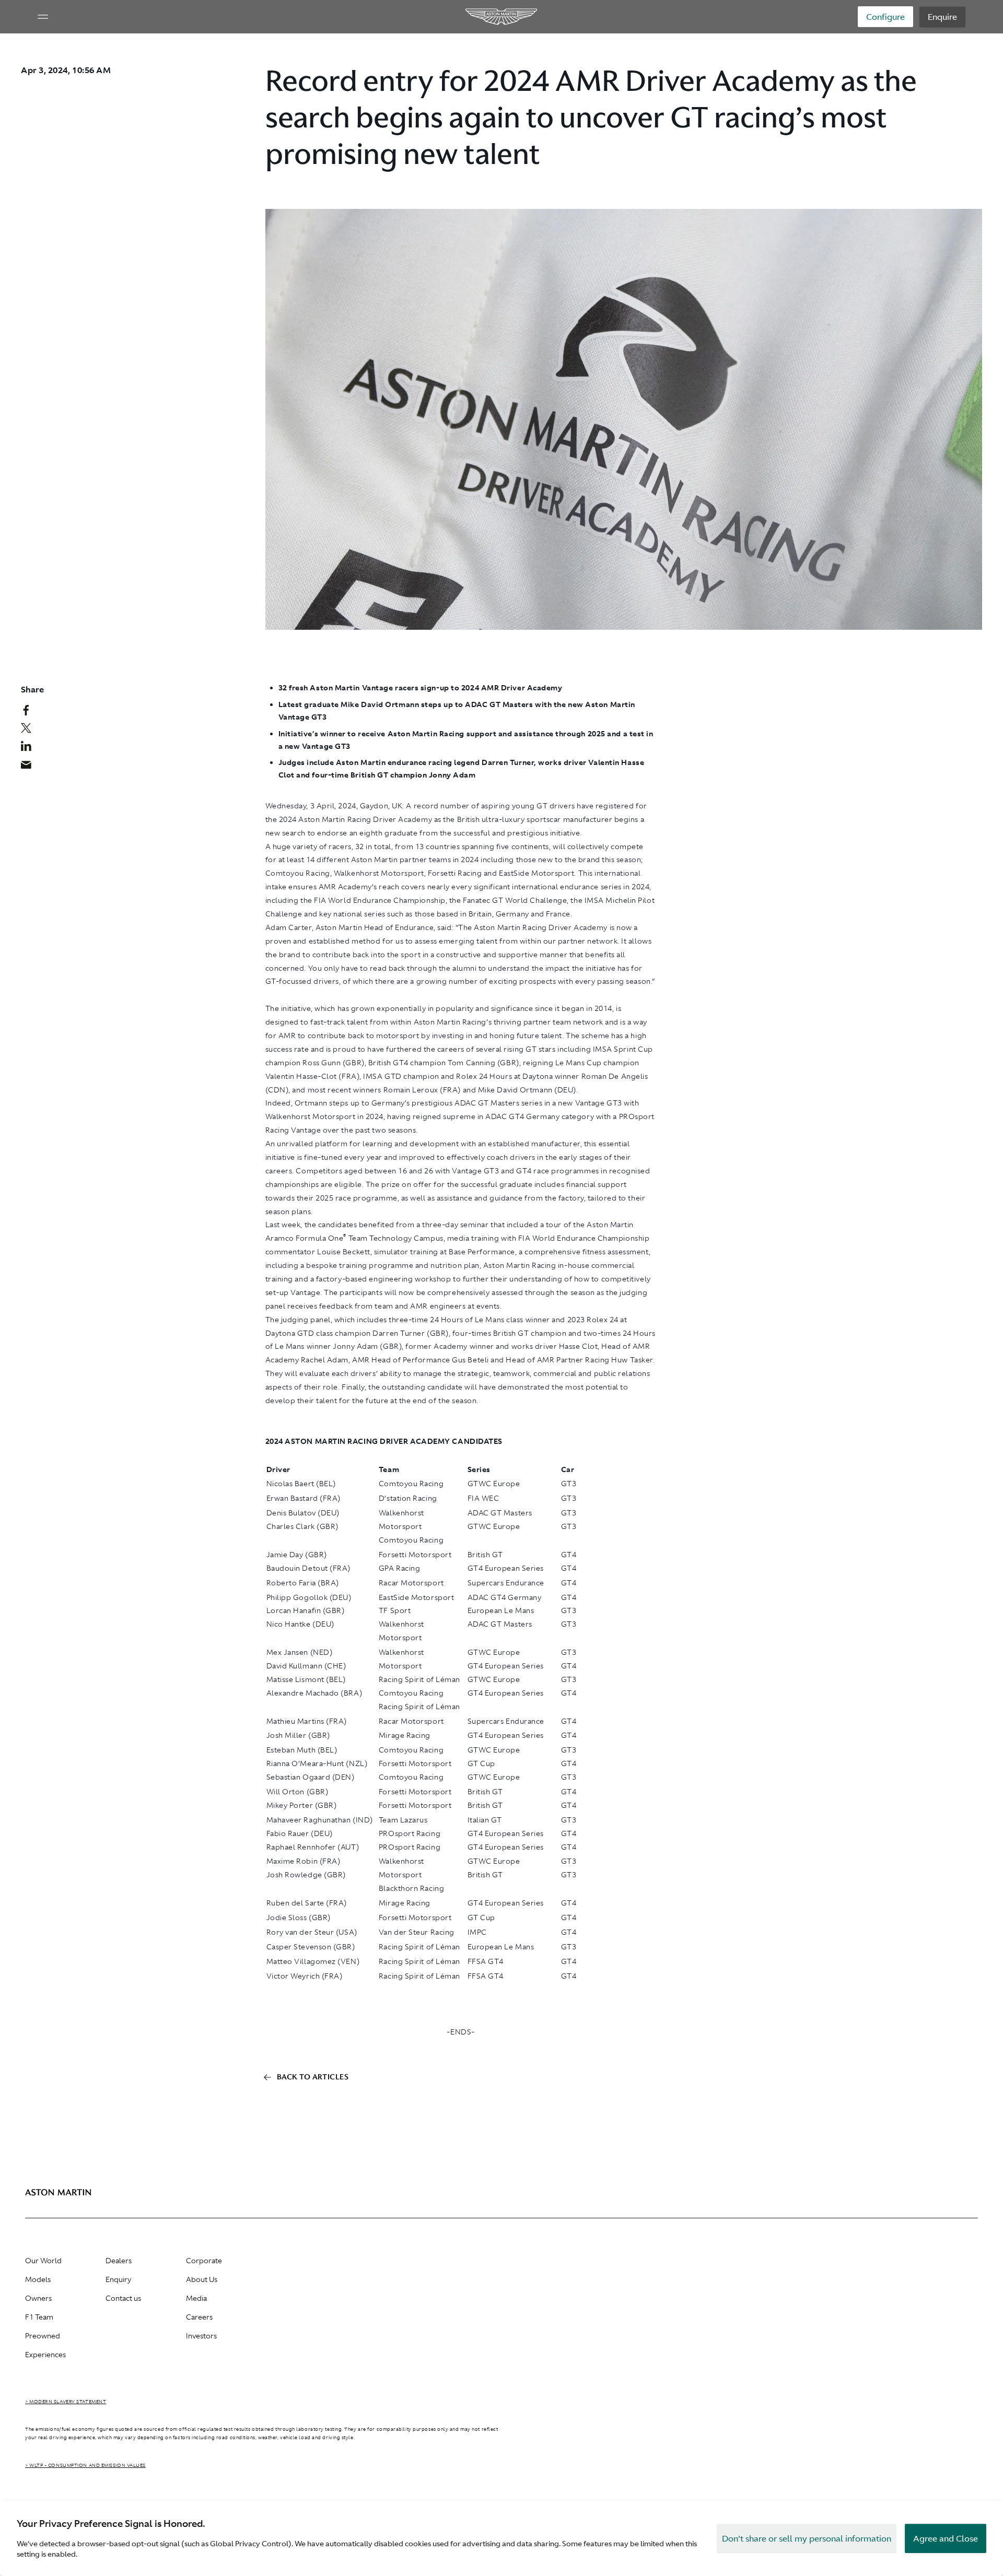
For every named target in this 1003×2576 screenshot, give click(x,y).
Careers (199, 2317)
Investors (201, 2336)
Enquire (942, 17)
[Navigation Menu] (43, 17)
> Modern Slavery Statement (66, 2402)
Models (38, 2279)
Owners (38, 2298)
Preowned (43, 2336)
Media (196, 2298)
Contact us (123, 2298)
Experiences (45, 2355)
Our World (43, 2261)
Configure (885, 17)
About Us (202, 2279)
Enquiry (118, 2279)
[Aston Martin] (502, 17)
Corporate (204, 2261)
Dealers (119, 2261)
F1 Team (39, 2317)
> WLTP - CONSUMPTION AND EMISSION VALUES (85, 2465)
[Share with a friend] (32, 767)
